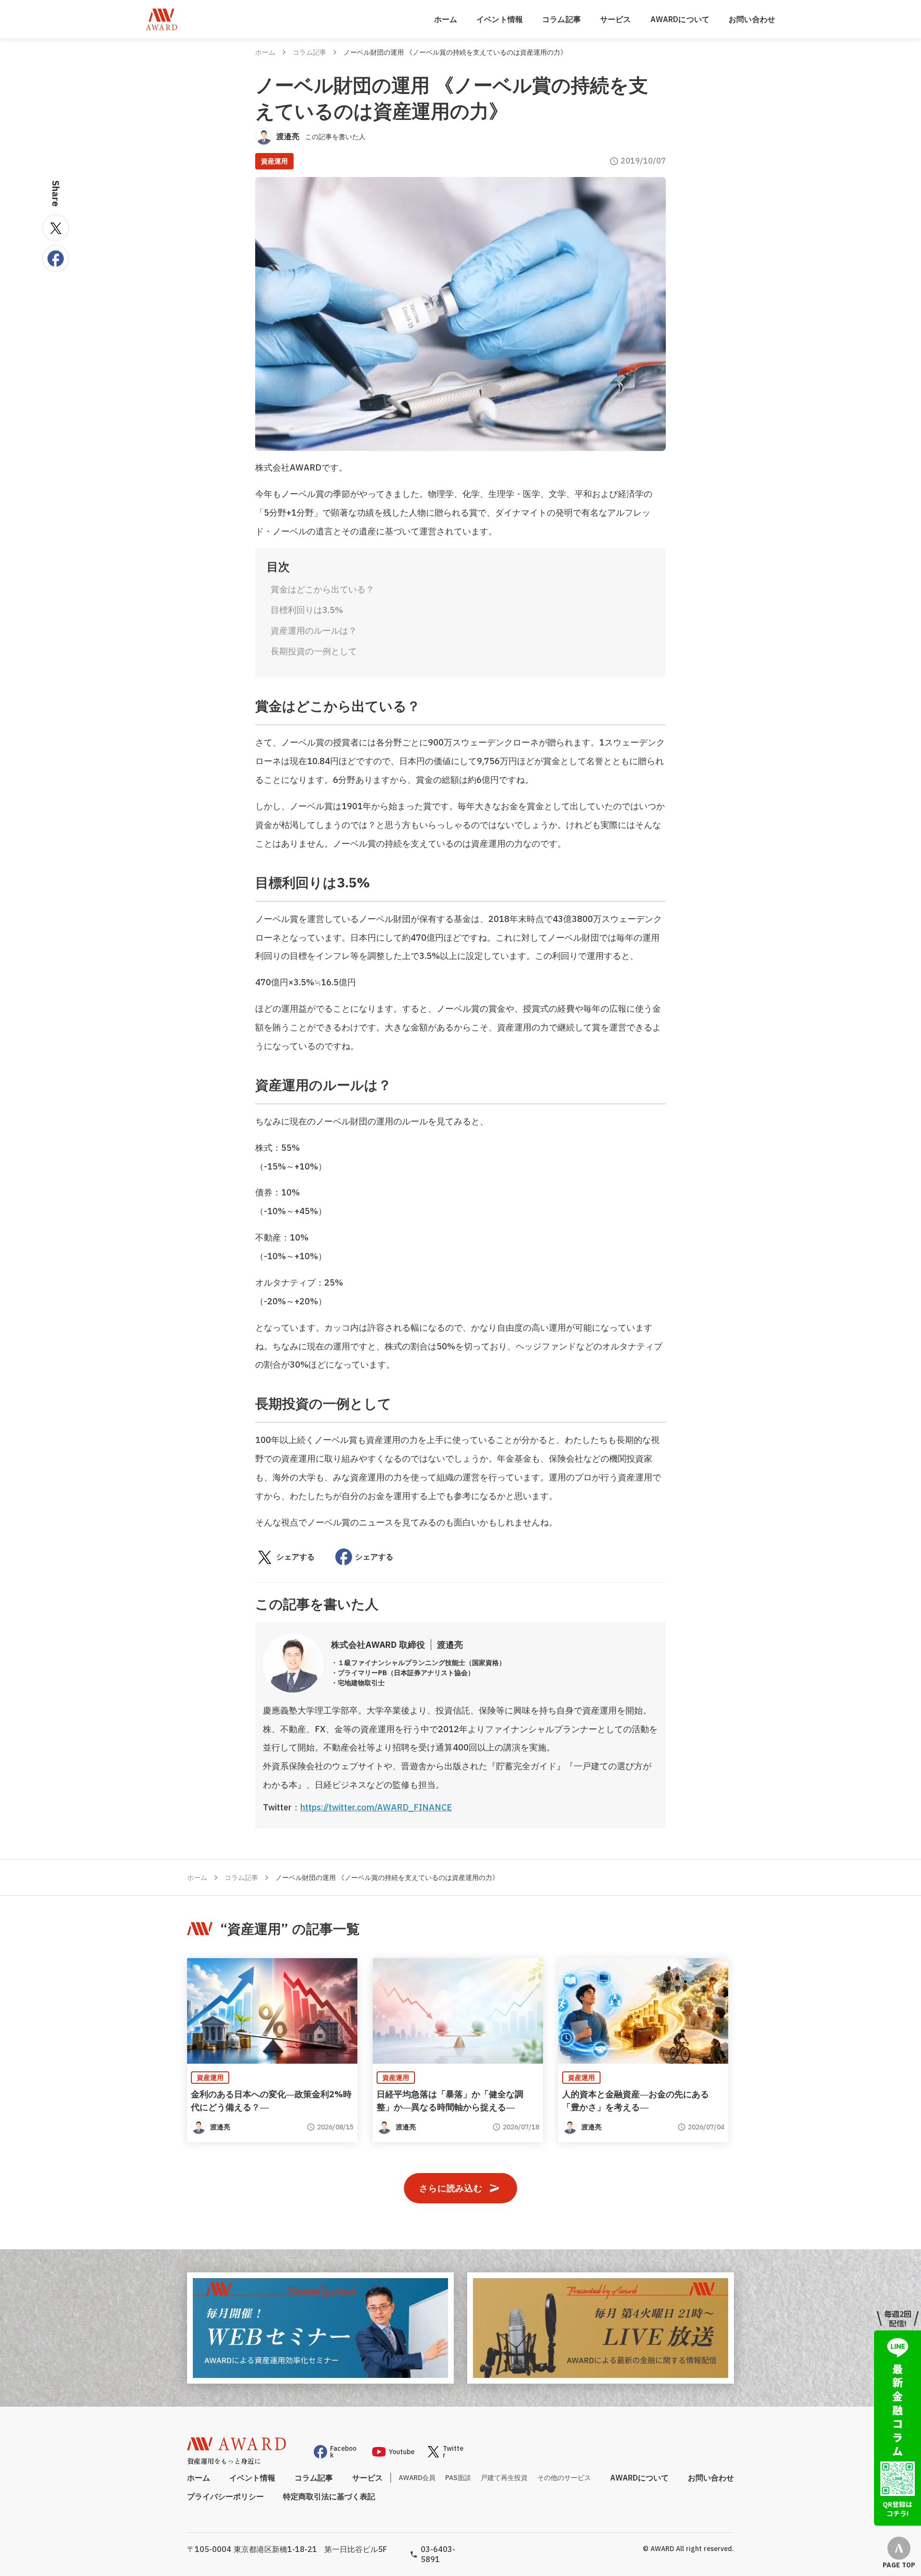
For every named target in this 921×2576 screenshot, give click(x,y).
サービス (616, 19)
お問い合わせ (752, 19)
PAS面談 (458, 2478)
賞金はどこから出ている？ (322, 589)
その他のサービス (564, 2478)
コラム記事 (561, 19)
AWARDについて (680, 19)
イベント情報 (500, 19)
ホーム (446, 19)
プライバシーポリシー (225, 2496)
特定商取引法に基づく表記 (329, 2496)
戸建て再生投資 (504, 2478)
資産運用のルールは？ (314, 631)
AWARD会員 (417, 2478)
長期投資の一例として (314, 651)
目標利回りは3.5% (307, 610)
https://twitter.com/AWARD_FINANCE (376, 1807)
